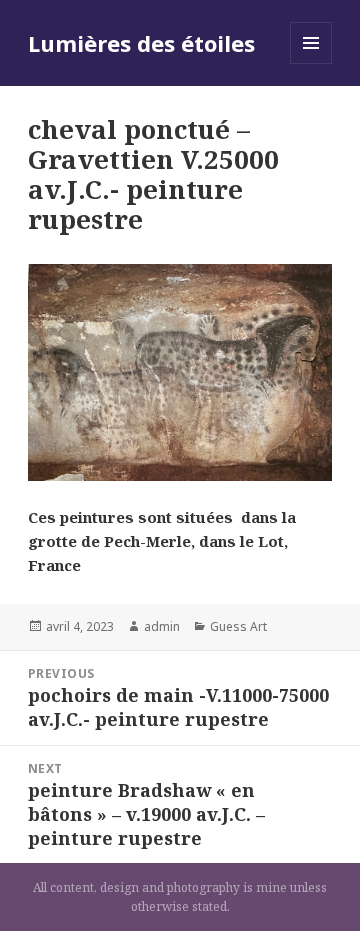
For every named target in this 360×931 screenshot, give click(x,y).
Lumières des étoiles (141, 43)
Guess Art (238, 626)
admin (162, 626)
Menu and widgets (311, 63)
